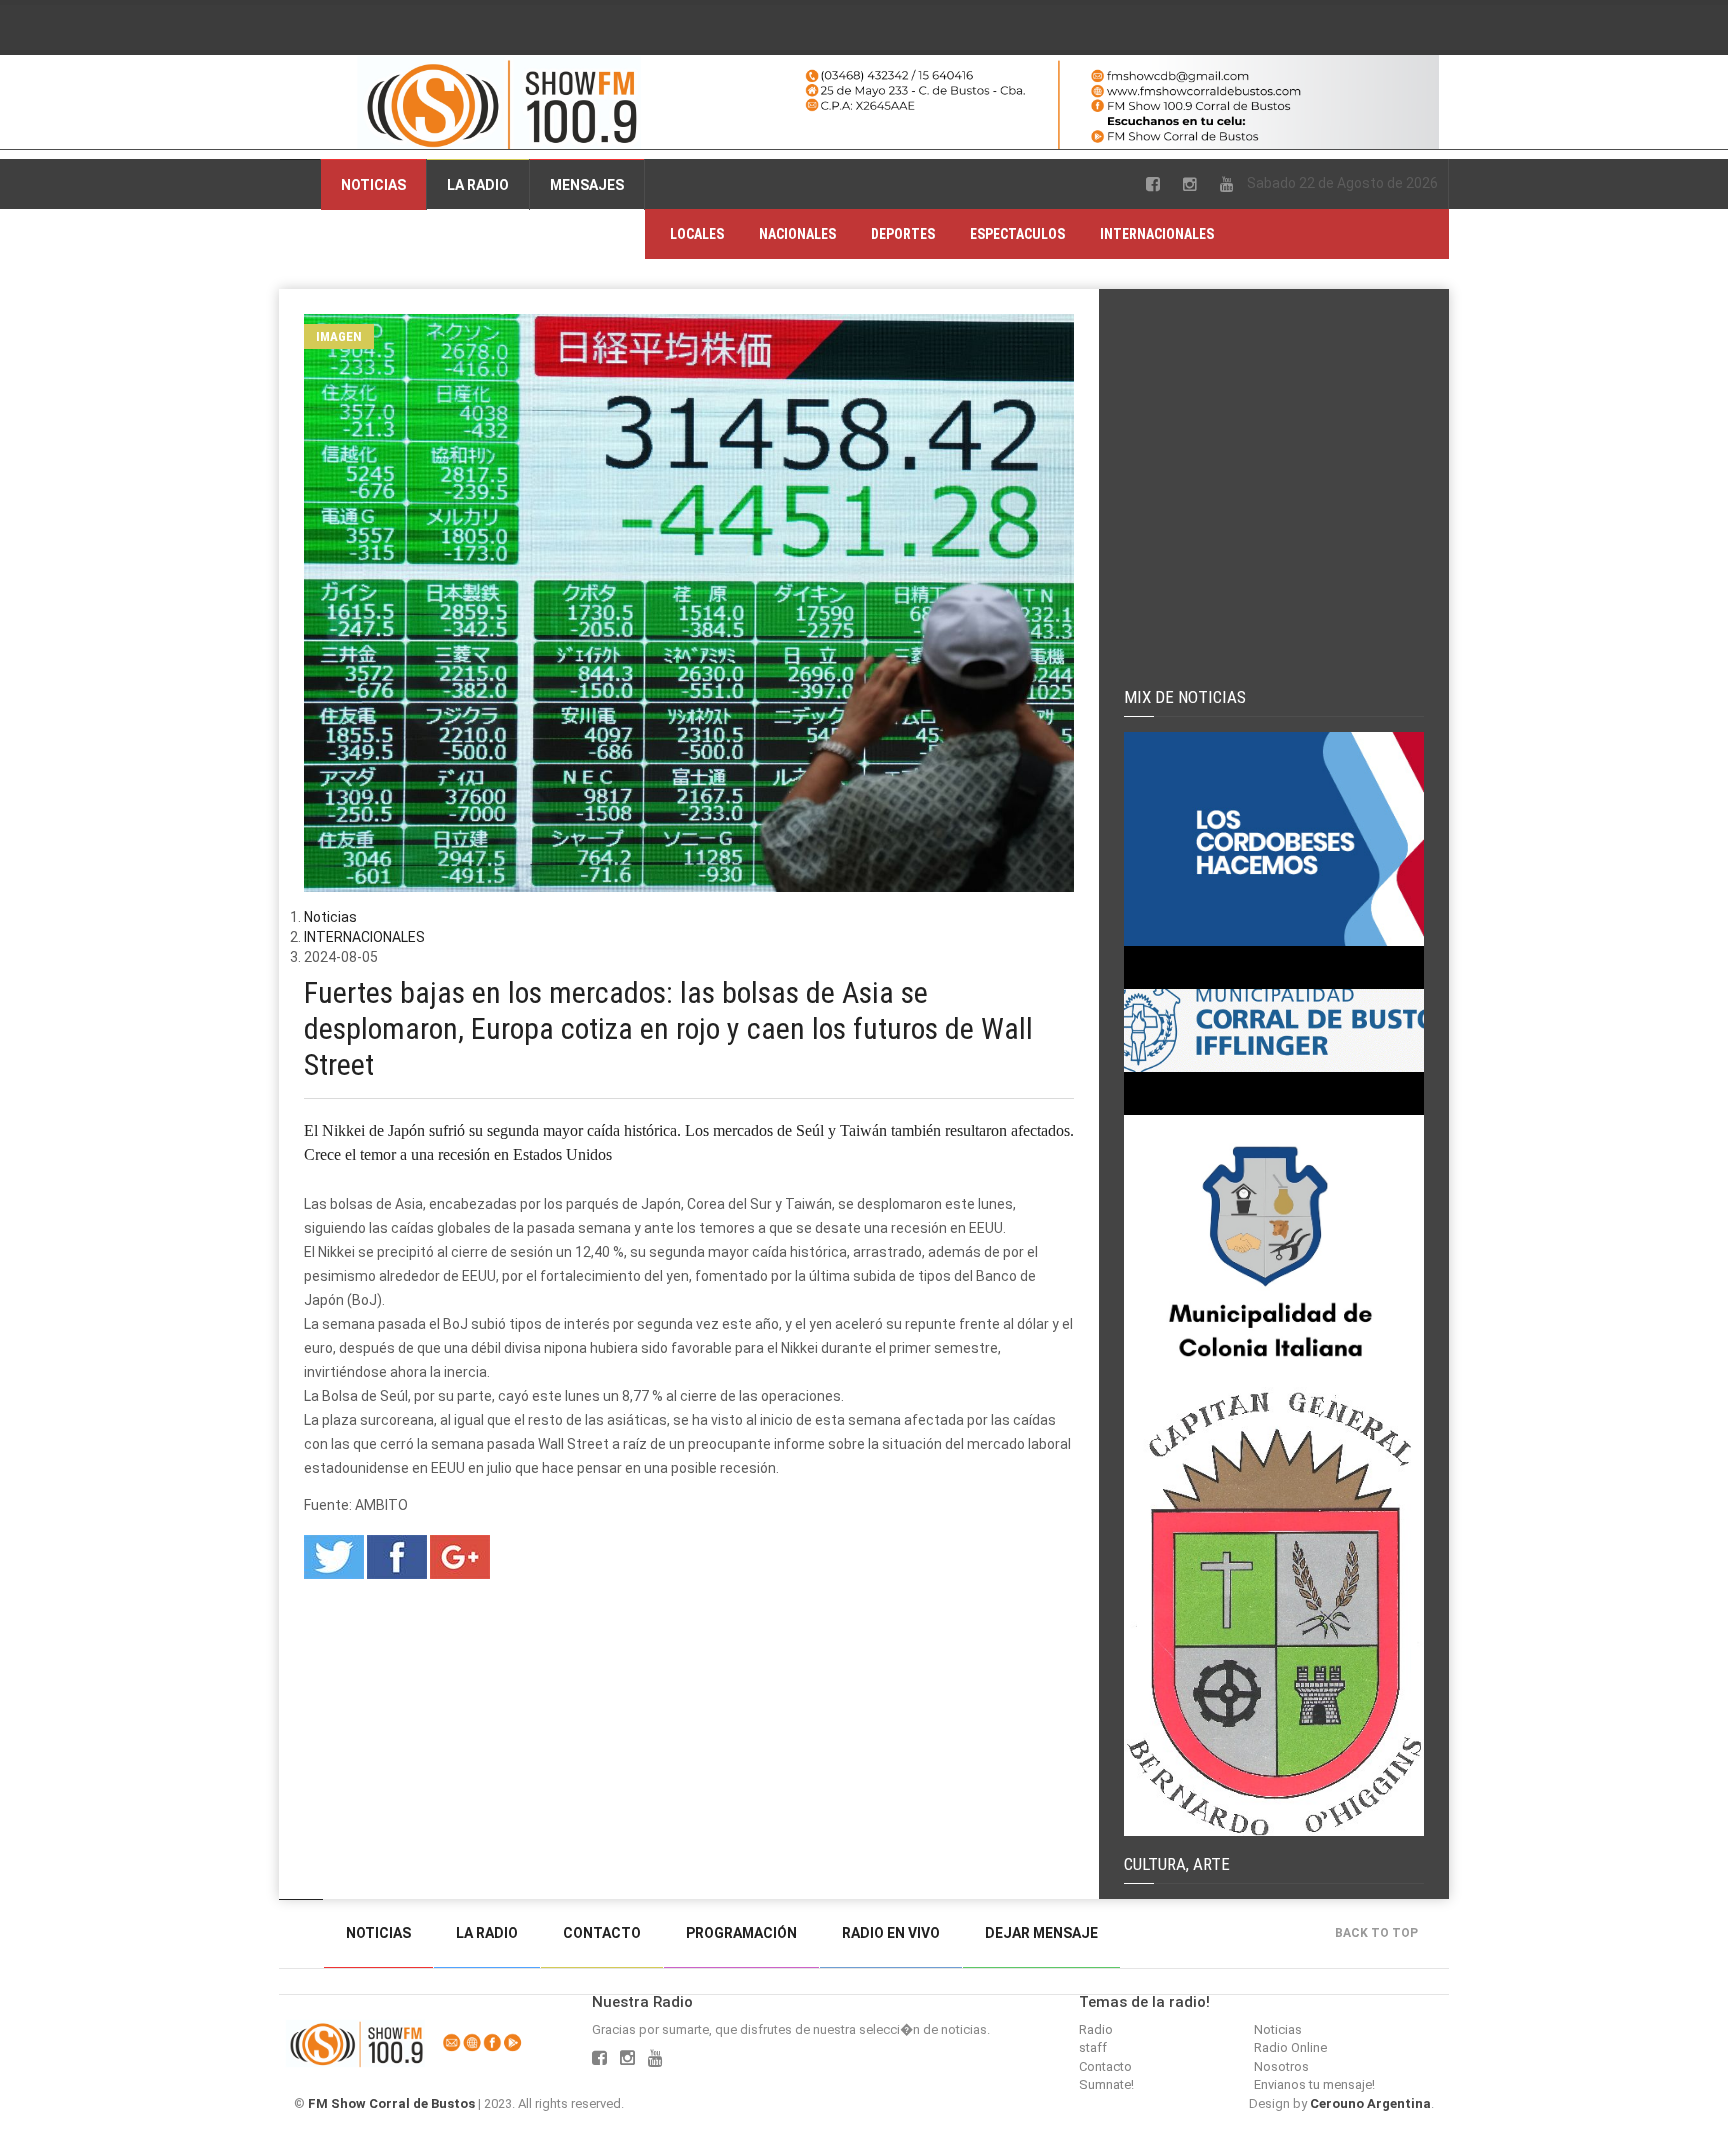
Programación (741, 1933)
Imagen (339, 336)
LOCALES (697, 234)
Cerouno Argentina (1370, 2103)
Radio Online (1290, 2047)
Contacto (602, 1933)
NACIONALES (797, 234)
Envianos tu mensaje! (1314, 2084)
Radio (1096, 2029)
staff (1093, 2047)
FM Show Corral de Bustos (391, 2103)
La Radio (478, 185)
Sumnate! (1106, 2084)
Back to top (1376, 1933)
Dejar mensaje (1041, 1933)
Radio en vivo (891, 1933)
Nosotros (1281, 2066)
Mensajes (587, 185)
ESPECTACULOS (1017, 234)
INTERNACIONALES (1157, 234)
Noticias (373, 185)
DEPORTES (903, 234)
